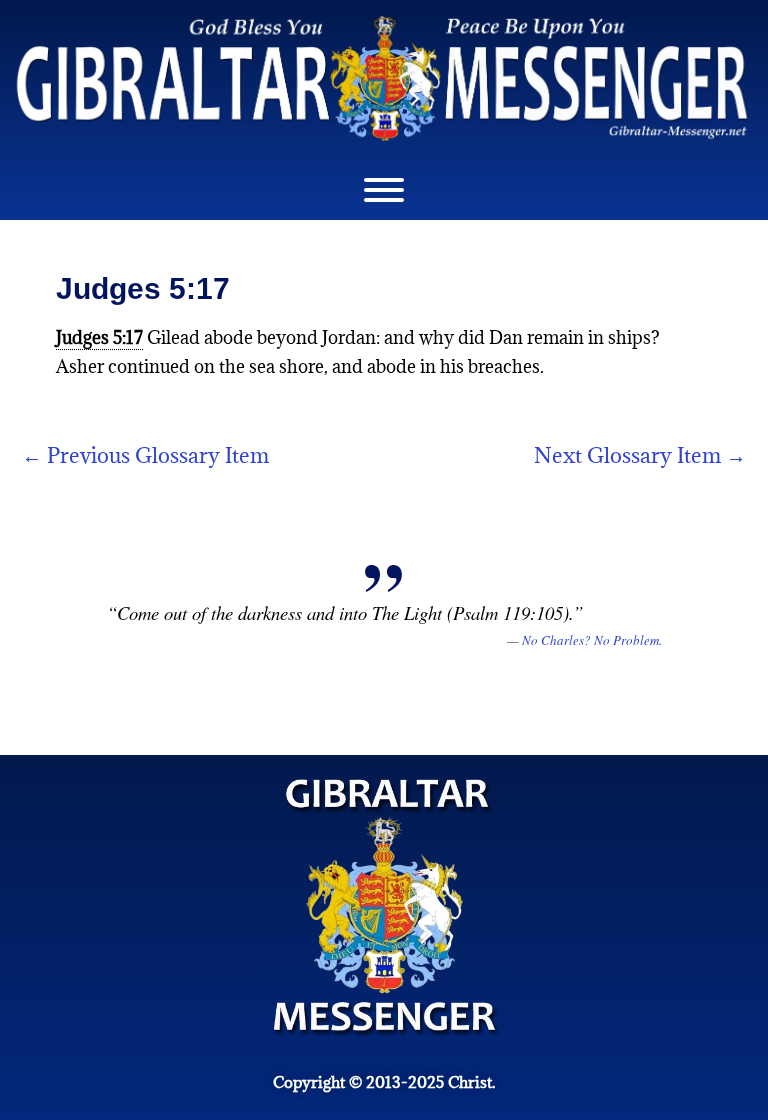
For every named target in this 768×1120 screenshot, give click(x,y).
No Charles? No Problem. (592, 640)
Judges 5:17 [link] (99, 337)
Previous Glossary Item (145, 455)
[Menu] (384, 190)
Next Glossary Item (640, 455)
